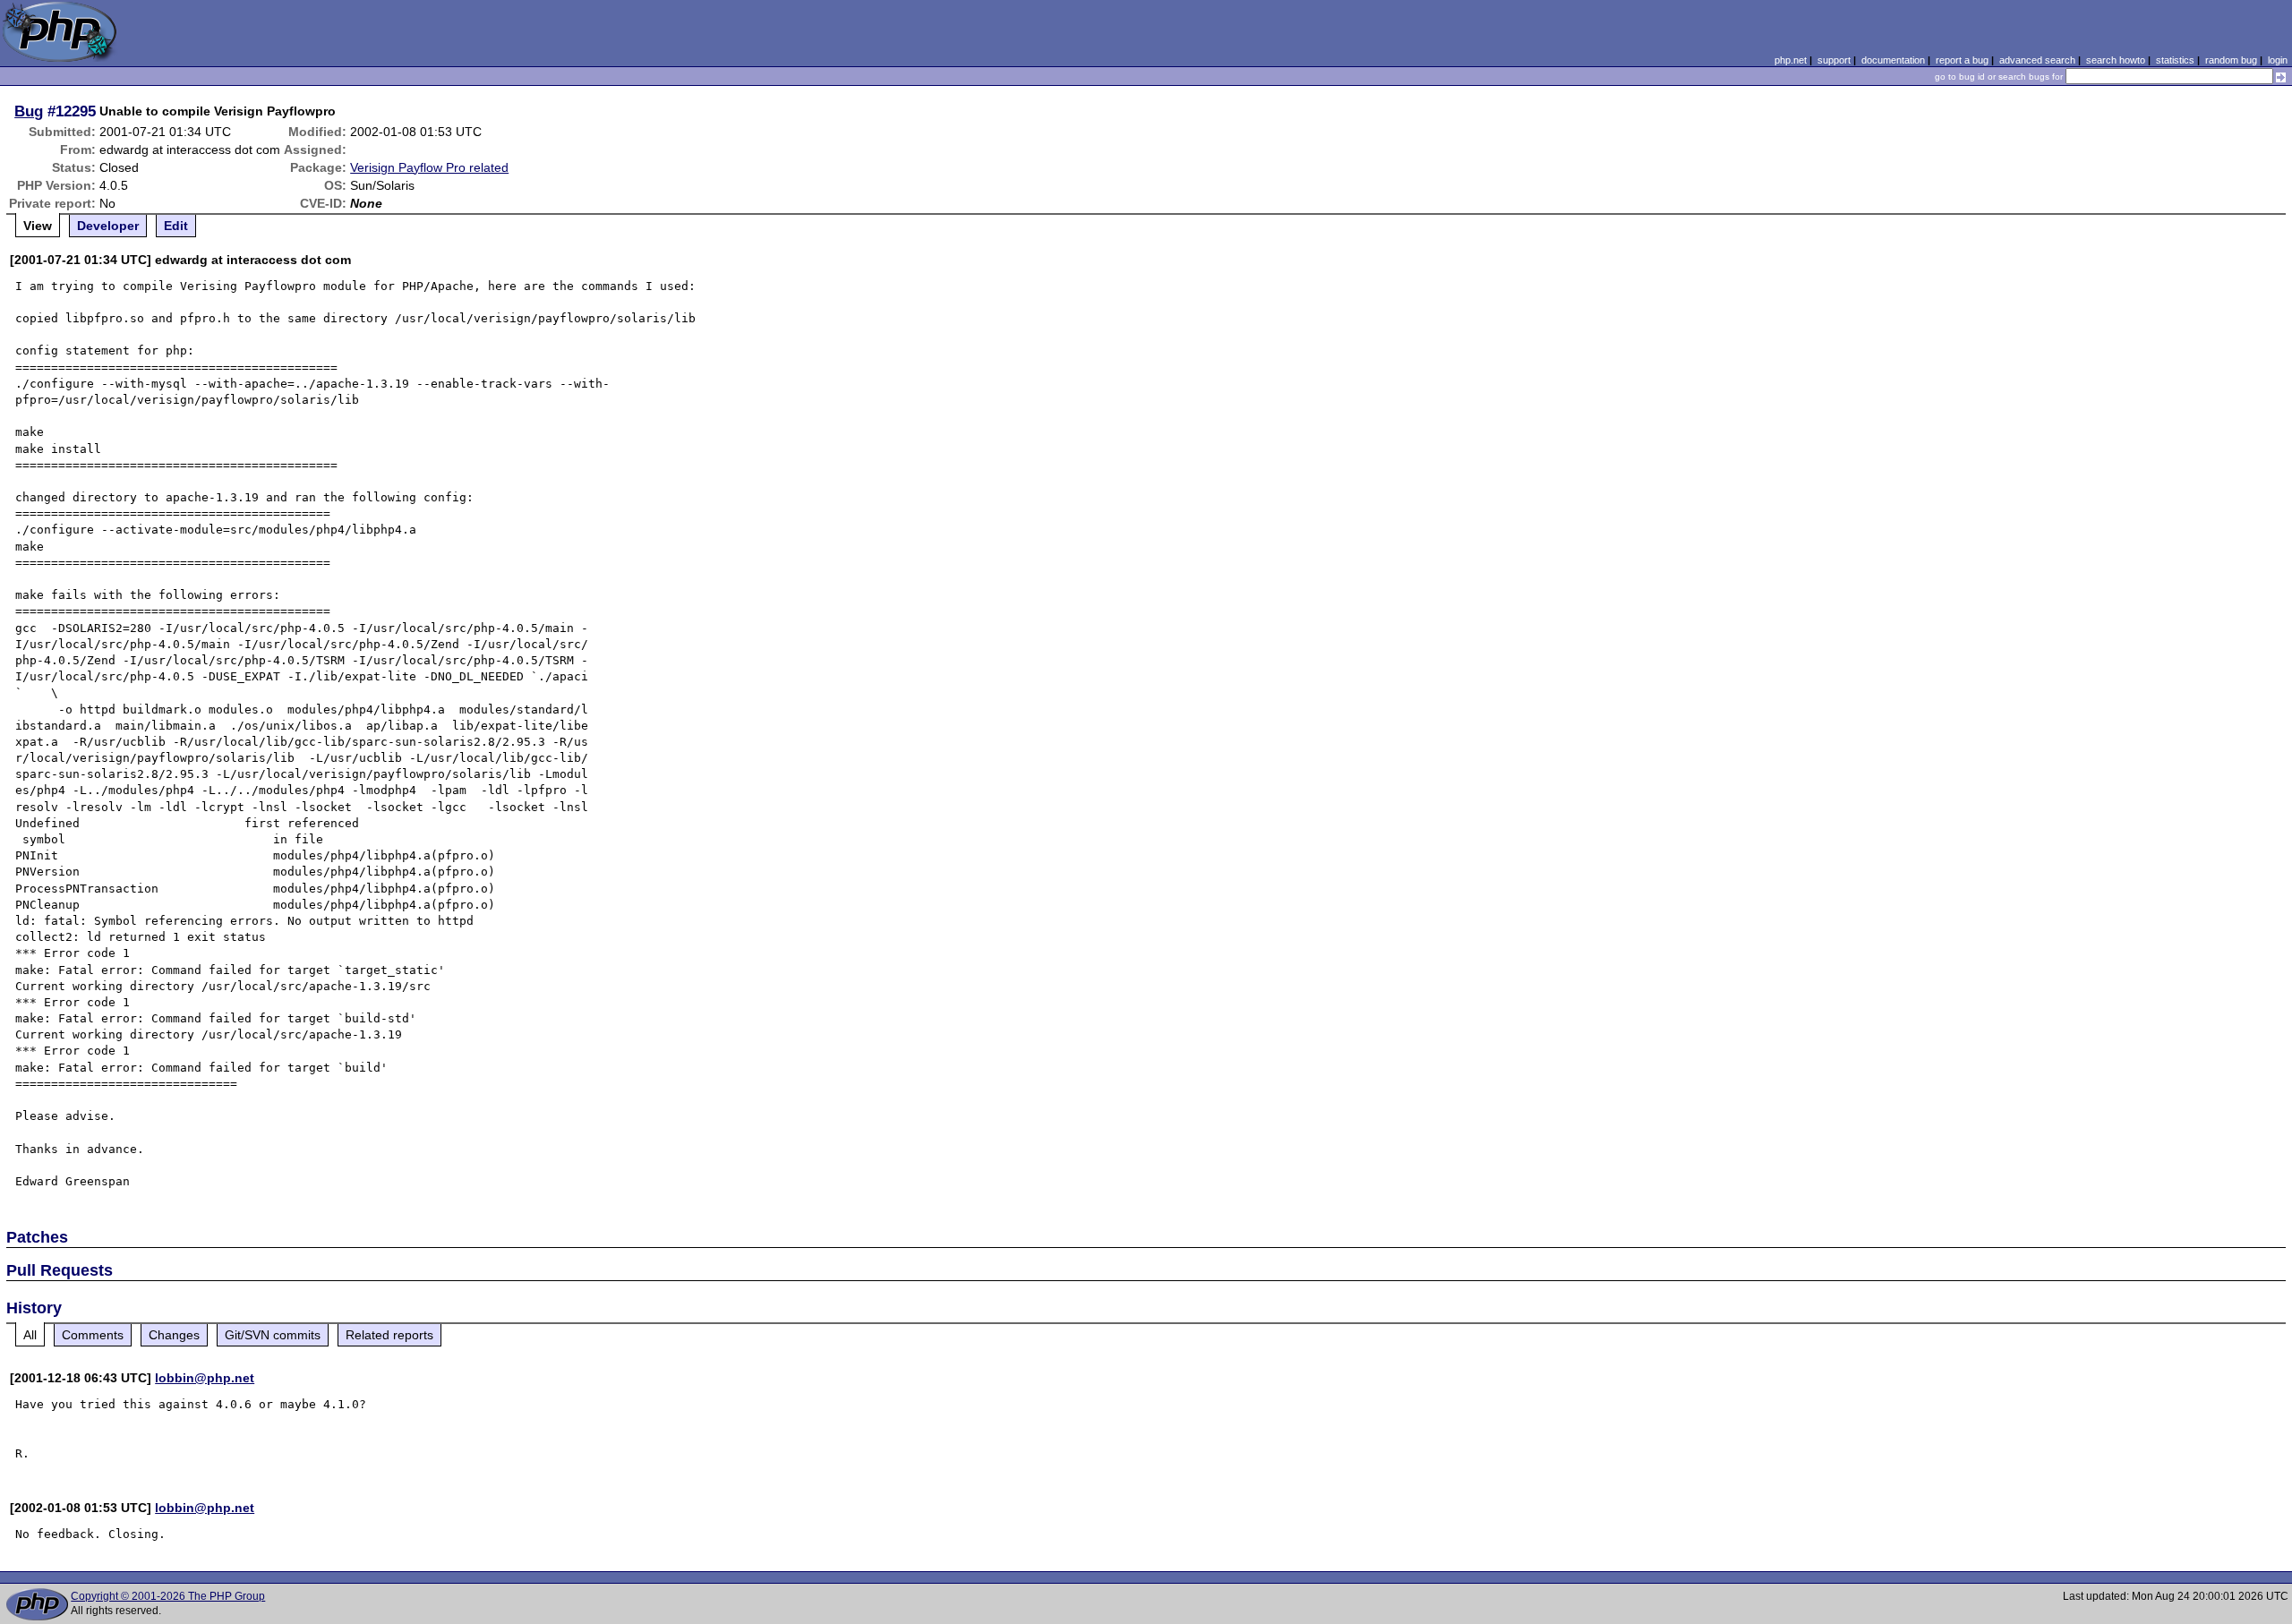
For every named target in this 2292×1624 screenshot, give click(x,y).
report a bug (1962, 60)
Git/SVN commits (273, 1335)
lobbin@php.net (205, 1378)
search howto (2116, 60)
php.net (1791, 60)
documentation (1893, 60)
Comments (93, 1335)
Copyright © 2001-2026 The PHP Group (168, 1596)
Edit (176, 226)
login (2278, 60)
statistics (2175, 60)
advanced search (2037, 60)
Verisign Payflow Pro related (429, 167)
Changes (174, 1335)
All (30, 1335)
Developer (108, 226)
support (1834, 60)
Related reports (389, 1335)
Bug (29, 111)
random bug (2231, 60)
